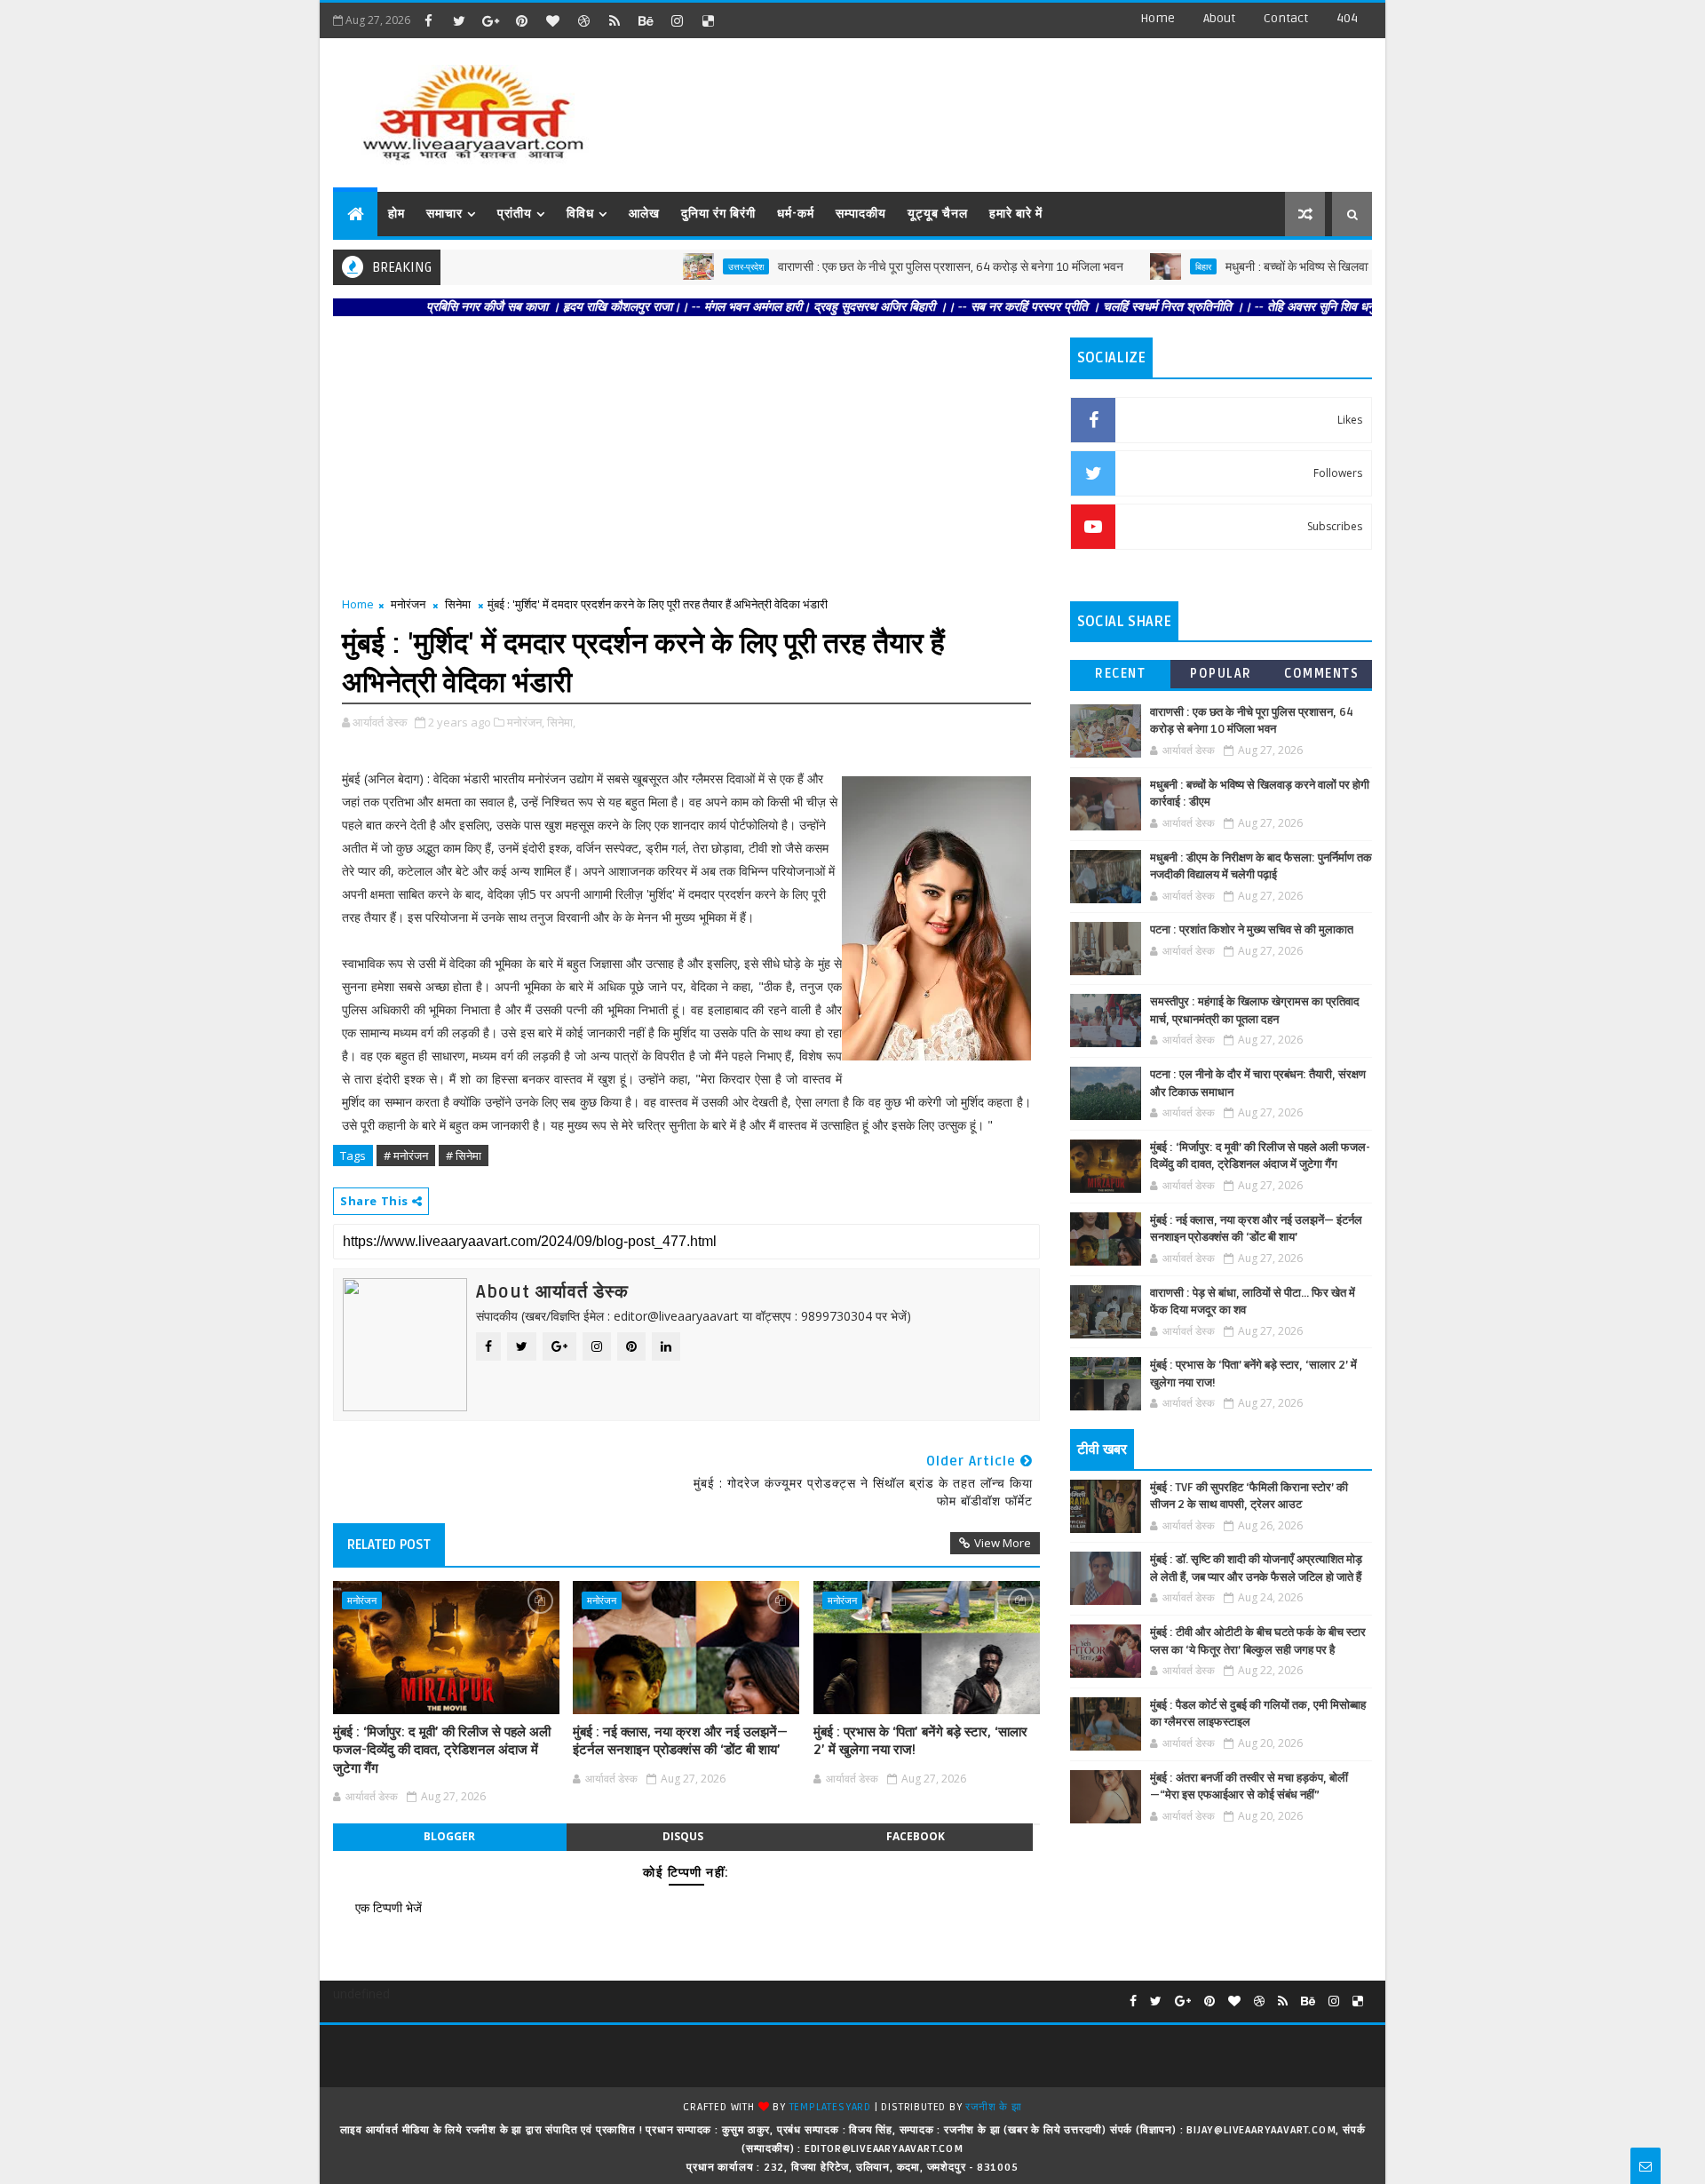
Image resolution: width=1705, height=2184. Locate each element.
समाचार (444, 214)
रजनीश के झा (993, 2107)
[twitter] (459, 20)
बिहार (1140, 266)
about (1219, 18)
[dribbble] (583, 20)
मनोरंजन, (526, 722)
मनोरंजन (408, 604)
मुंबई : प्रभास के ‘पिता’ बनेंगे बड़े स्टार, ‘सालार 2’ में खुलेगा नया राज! (920, 1741)
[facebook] (428, 20)
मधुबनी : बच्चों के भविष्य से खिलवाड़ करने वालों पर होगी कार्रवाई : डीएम (1311, 267)
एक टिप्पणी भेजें (389, 1907)
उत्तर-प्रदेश (683, 266)
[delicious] (708, 20)
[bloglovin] (552, 20)
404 (1347, 18)
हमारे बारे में (1016, 214)
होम (397, 214)
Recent (1120, 674)
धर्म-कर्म (796, 214)
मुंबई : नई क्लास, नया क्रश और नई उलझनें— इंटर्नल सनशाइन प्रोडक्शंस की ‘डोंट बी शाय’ (680, 1741)
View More (1003, 1543)
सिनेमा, (561, 722)
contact (1286, 18)
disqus (683, 1836)
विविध (580, 214)
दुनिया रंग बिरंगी (718, 214)
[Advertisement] (1047, 107)
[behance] (646, 20)
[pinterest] (521, 20)
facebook (916, 1836)
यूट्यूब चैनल (938, 214)
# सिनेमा (464, 1156)
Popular (1221, 674)
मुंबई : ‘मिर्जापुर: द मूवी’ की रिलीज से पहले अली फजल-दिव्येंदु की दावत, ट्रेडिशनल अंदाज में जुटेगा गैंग (442, 1750)
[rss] (615, 20)
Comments (1321, 674)
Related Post (389, 1545)
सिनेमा (458, 604)
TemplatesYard (830, 2107)
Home (1158, 18)
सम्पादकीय (861, 214)
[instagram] (677, 20)
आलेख (644, 214)
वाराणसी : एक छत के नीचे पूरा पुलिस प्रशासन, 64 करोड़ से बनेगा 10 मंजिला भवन (888, 267)
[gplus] (490, 20)
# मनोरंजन (406, 1156)
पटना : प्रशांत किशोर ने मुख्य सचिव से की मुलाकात (1252, 930)
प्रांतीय (515, 214)
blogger (449, 1836)
